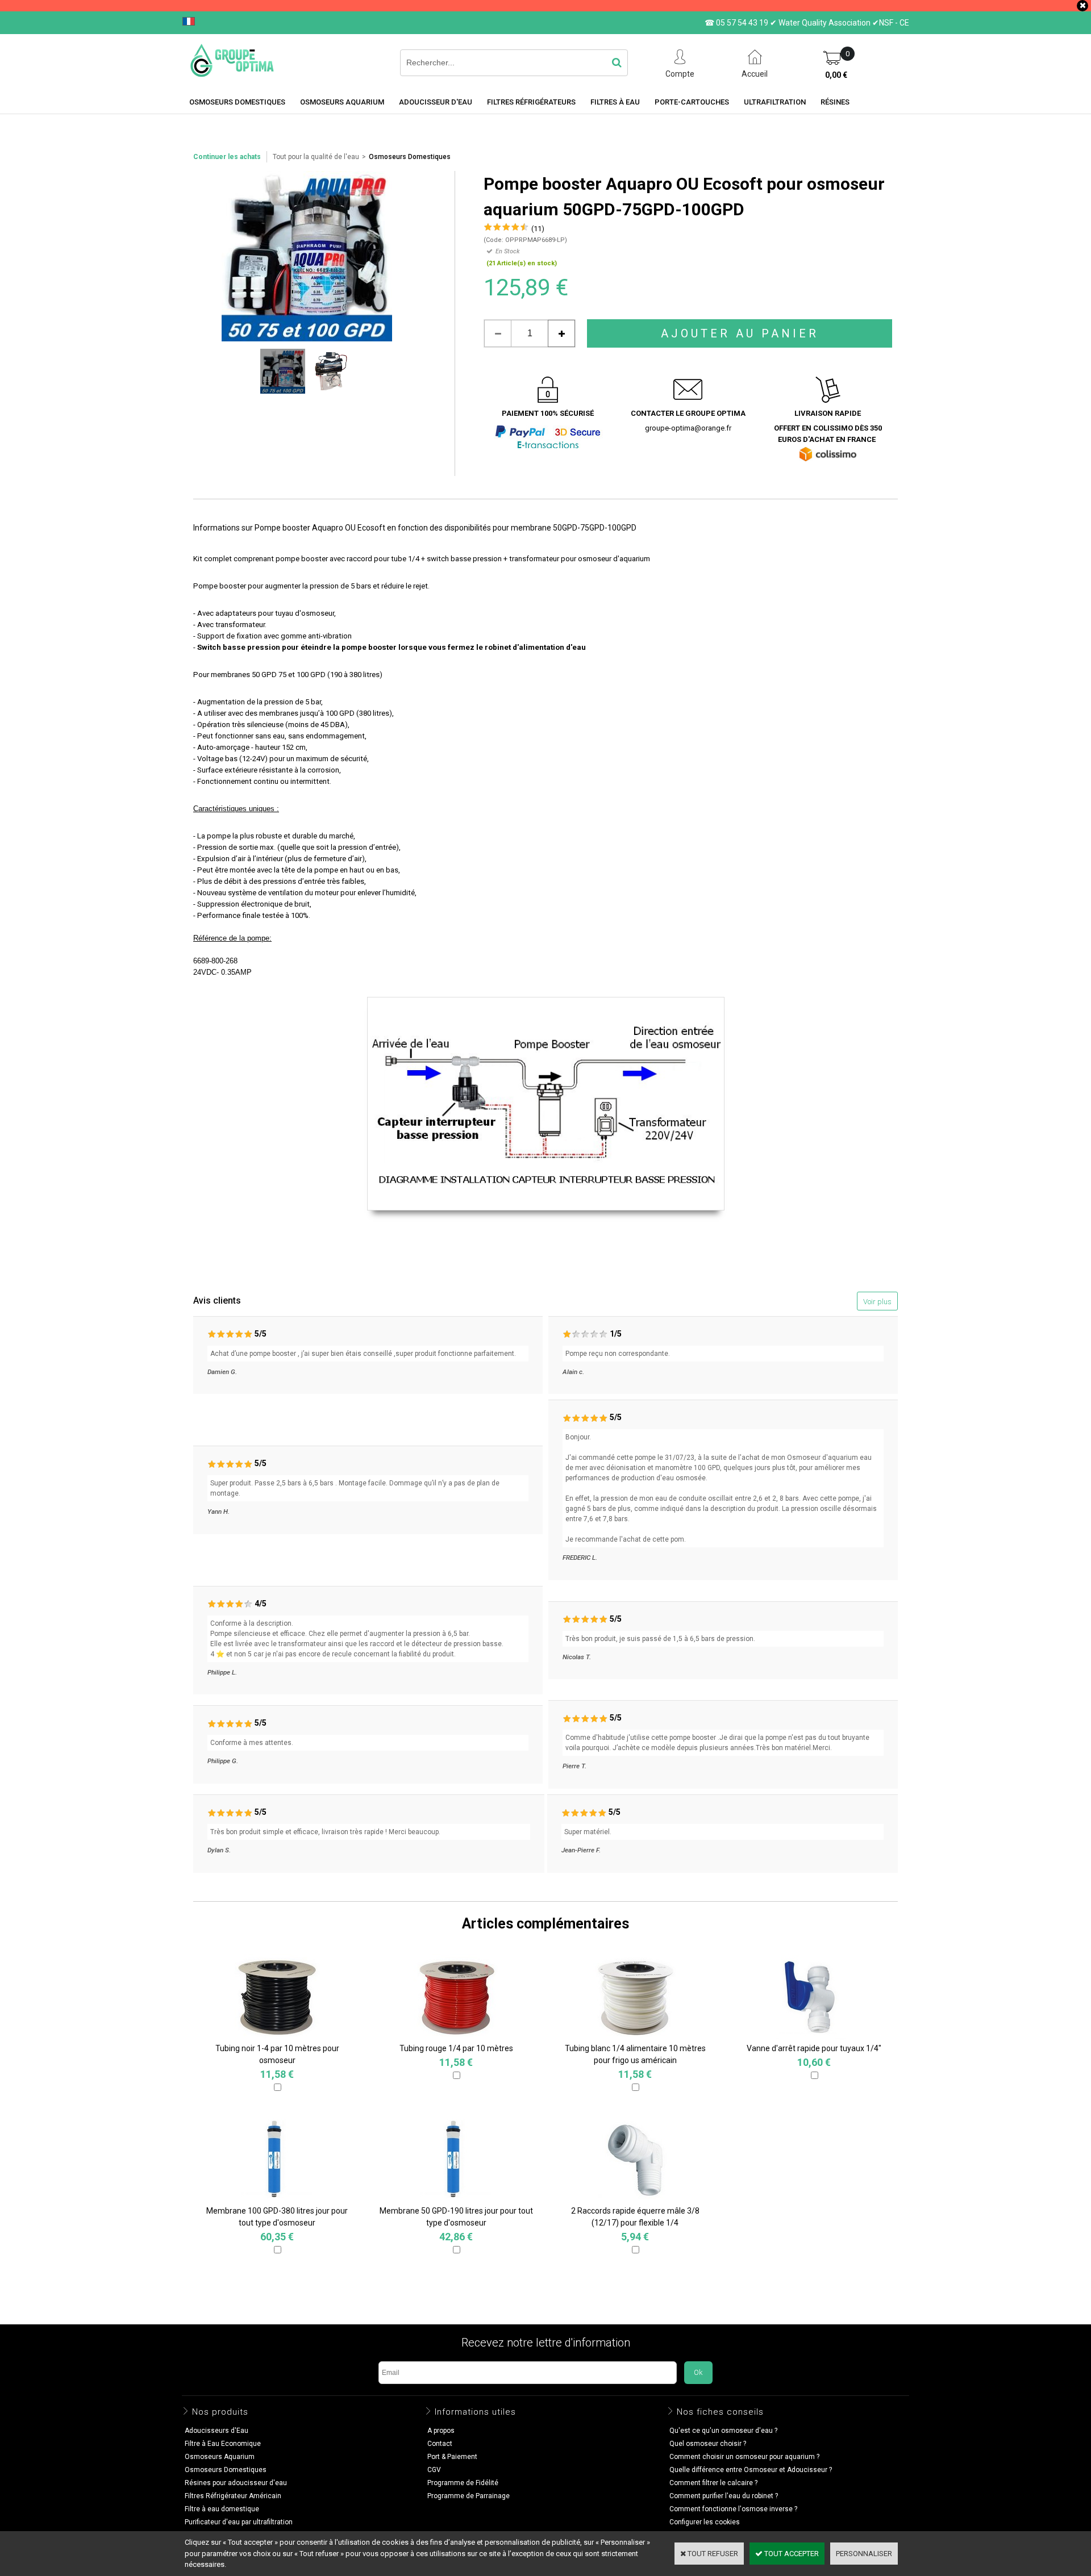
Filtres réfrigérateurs (531, 102)
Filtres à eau (615, 102)
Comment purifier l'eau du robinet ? (724, 2496)
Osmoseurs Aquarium (342, 102)
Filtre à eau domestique (222, 2509)
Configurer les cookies (705, 2522)
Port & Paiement (452, 2457)
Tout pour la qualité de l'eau (316, 157)
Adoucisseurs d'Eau (216, 2431)
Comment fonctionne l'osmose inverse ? (733, 2509)
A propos (441, 2431)
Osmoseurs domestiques (237, 102)
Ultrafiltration (775, 102)
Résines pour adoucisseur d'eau (236, 2483)
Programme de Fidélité (463, 2483)
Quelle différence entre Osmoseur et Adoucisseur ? (751, 2470)
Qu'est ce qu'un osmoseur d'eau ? (723, 2431)
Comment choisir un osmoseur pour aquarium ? (744, 2457)
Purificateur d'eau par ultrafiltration (239, 2522)
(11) (538, 229)
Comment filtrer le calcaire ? (713, 2483)
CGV (434, 2470)
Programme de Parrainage (469, 2496)
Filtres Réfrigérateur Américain (233, 2496)
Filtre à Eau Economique (223, 2444)
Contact (440, 2444)
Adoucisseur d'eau (436, 102)
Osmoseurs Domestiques (410, 157)
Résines (835, 102)
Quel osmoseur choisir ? (708, 2444)
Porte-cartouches (692, 102)
